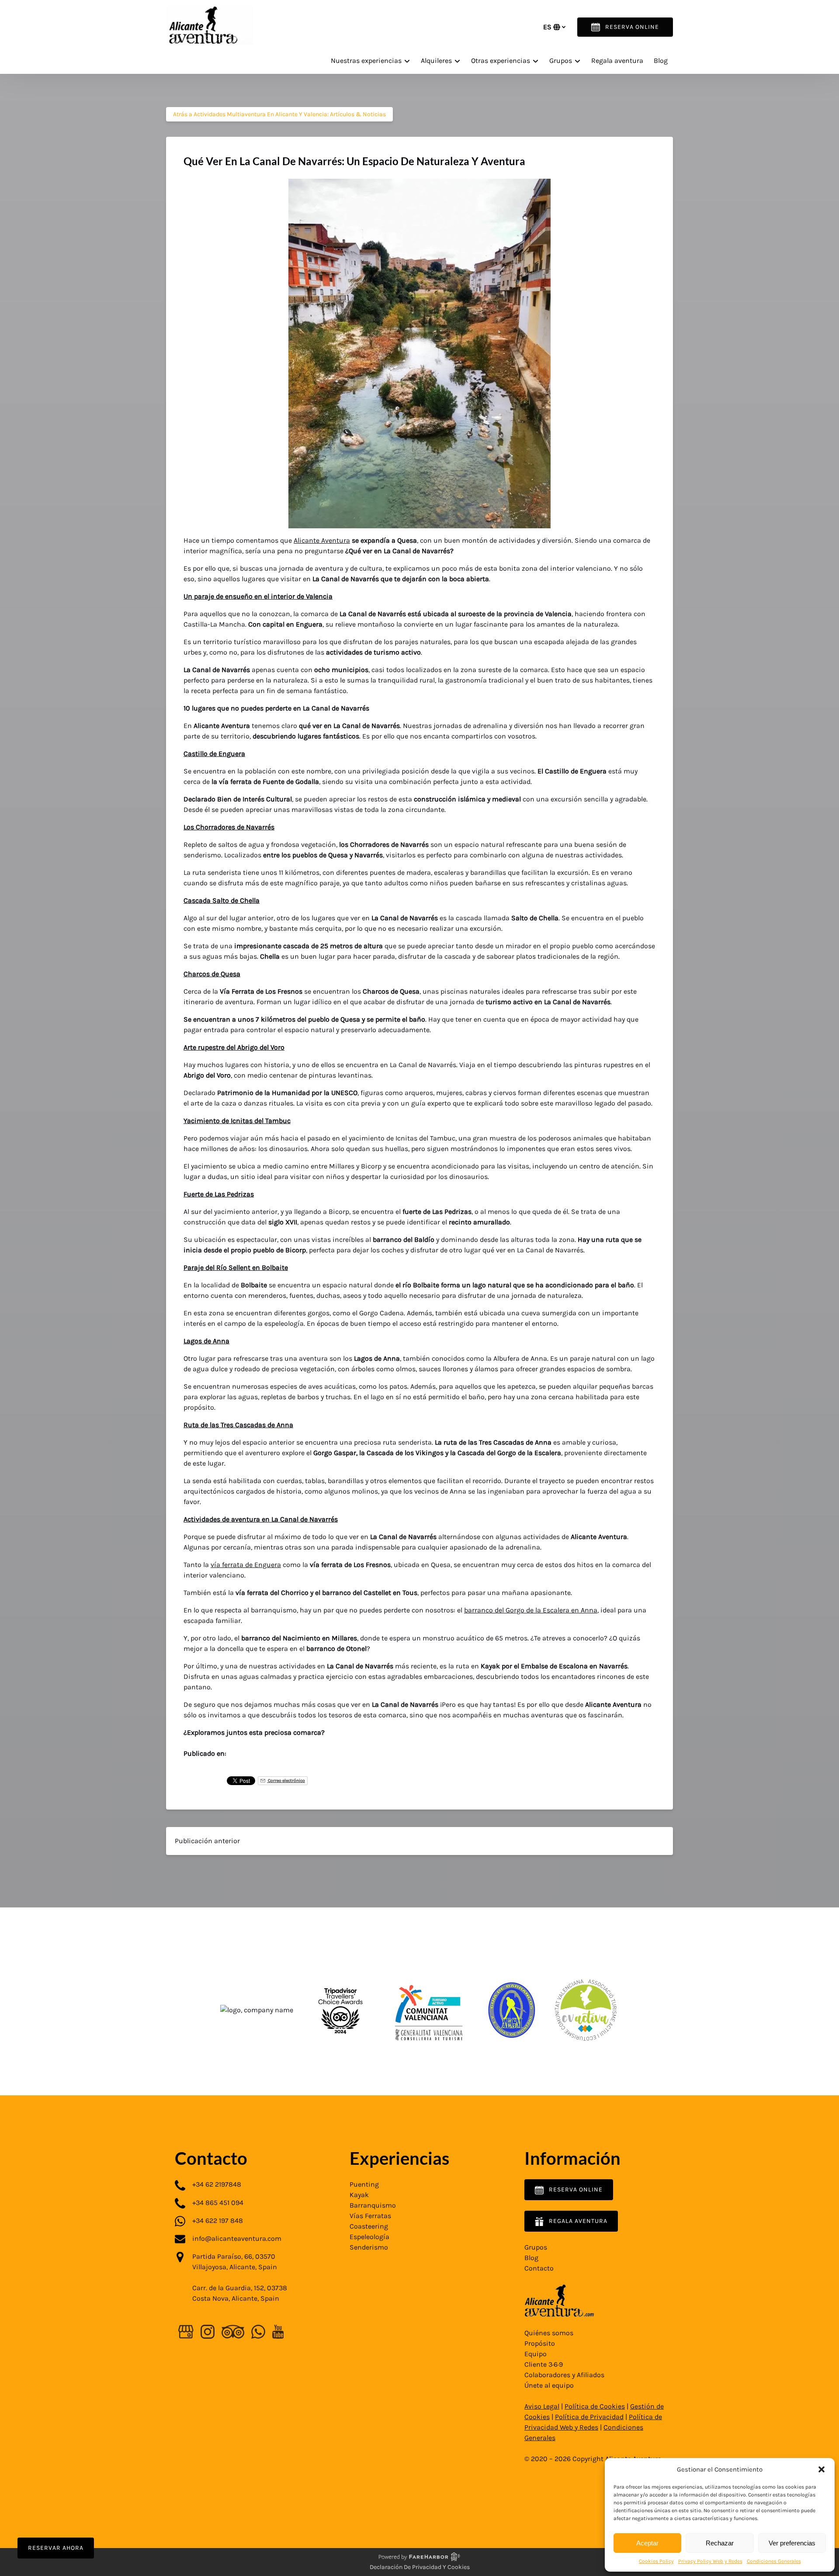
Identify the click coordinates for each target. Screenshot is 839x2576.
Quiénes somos (549, 2333)
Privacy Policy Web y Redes (710, 2561)
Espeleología (369, 2237)
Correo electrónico (286, 1780)
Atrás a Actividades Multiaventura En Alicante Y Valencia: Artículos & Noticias (279, 114)
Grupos (536, 2247)
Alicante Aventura (322, 540)
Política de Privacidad (589, 2417)
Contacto (539, 2268)
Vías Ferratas (370, 2216)
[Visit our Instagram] (208, 2332)
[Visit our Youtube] (278, 2332)
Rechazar (720, 2543)
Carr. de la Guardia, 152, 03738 (240, 2288)
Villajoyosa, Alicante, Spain (235, 2267)
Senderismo (369, 2247)
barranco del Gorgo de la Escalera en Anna (531, 1610)
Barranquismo (373, 2205)
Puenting (364, 2184)
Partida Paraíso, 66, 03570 (234, 2256)
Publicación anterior (207, 1841)
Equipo (536, 2354)
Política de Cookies (595, 2406)
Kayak (359, 2195)
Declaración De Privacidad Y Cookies (420, 2567)
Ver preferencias (792, 2543)
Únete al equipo (549, 2385)
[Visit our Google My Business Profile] (186, 2332)
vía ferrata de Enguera (246, 1565)
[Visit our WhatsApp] (258, 2332)
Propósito (540, 2343)
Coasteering (369, 2226)
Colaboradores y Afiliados (564, 2375)
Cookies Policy (656, 2561)
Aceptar (647, 2543)
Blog (661, 61)
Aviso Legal (542, 2406)
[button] (822, 2469)
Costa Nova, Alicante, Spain (236, 2298)
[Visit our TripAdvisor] (233, 2332)
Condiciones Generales (774, 2561)
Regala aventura (617, 61)
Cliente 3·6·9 (544, 2364)
